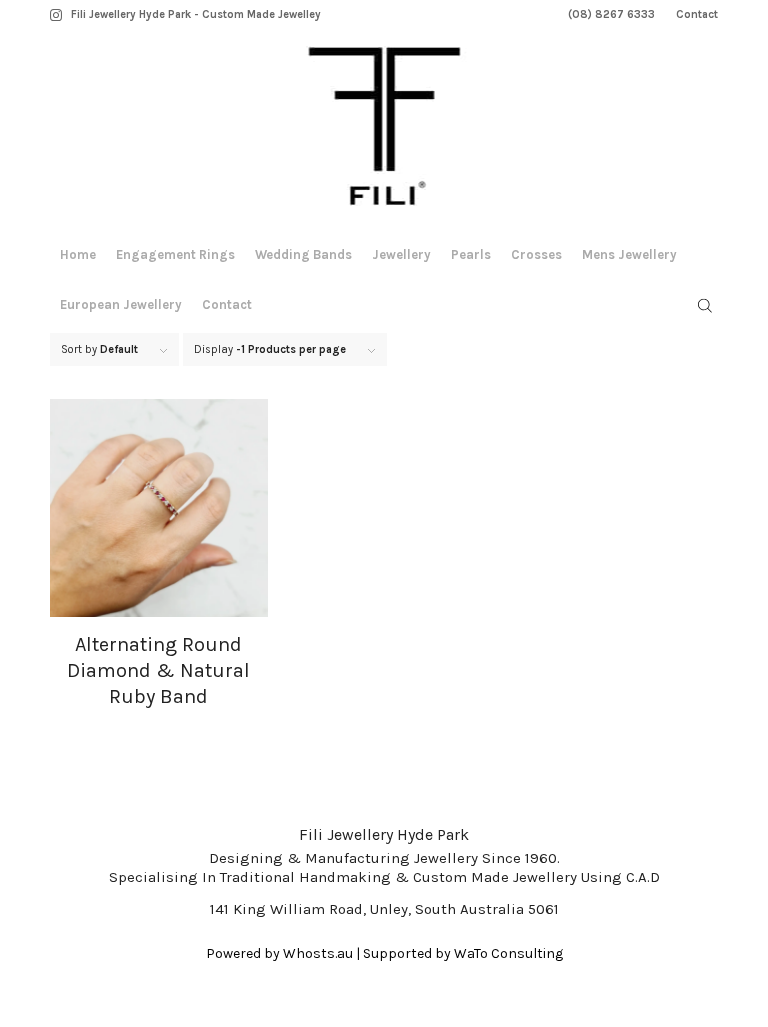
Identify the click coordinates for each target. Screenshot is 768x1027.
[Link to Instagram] (56, 15)
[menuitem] (612, 15)
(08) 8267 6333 (611, 14)
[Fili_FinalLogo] (384, 130)
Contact (697, 14)
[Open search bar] (705, 306)
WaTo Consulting (508, 953)
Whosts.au (318, 953)
